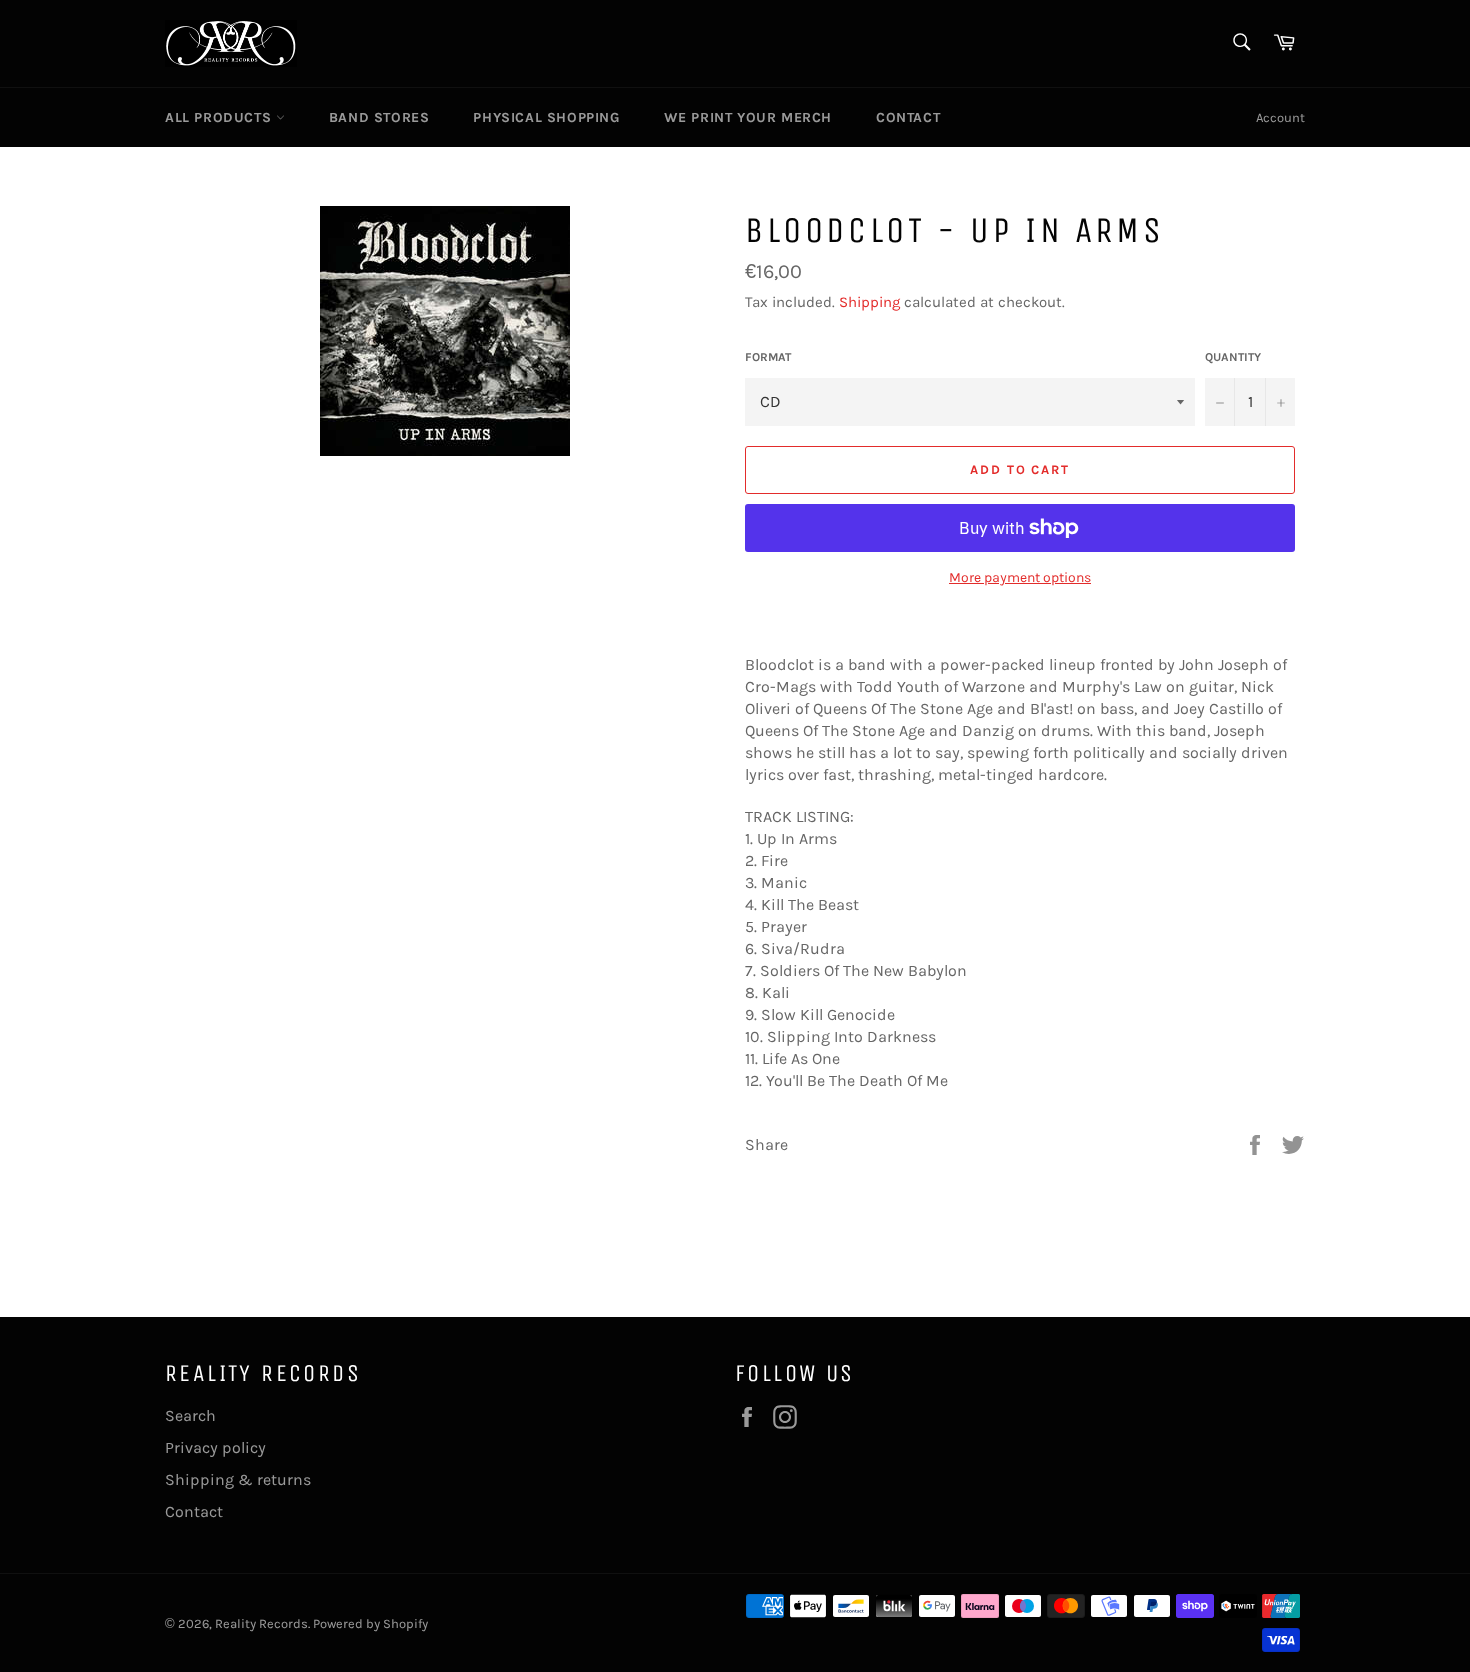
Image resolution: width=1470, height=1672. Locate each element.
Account (1280, 117)
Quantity (1233, 357)
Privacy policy (215, 1447)
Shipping (869, 302)
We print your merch (748, 117)
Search (190, 1415)
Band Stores (379, 117)
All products (220, 117)
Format (768, 357)
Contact (908, 117)
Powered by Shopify (370, 1623)
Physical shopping (546, 117)
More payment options (1020, 577)
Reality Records (261, 1623)
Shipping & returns (238, 1479)
